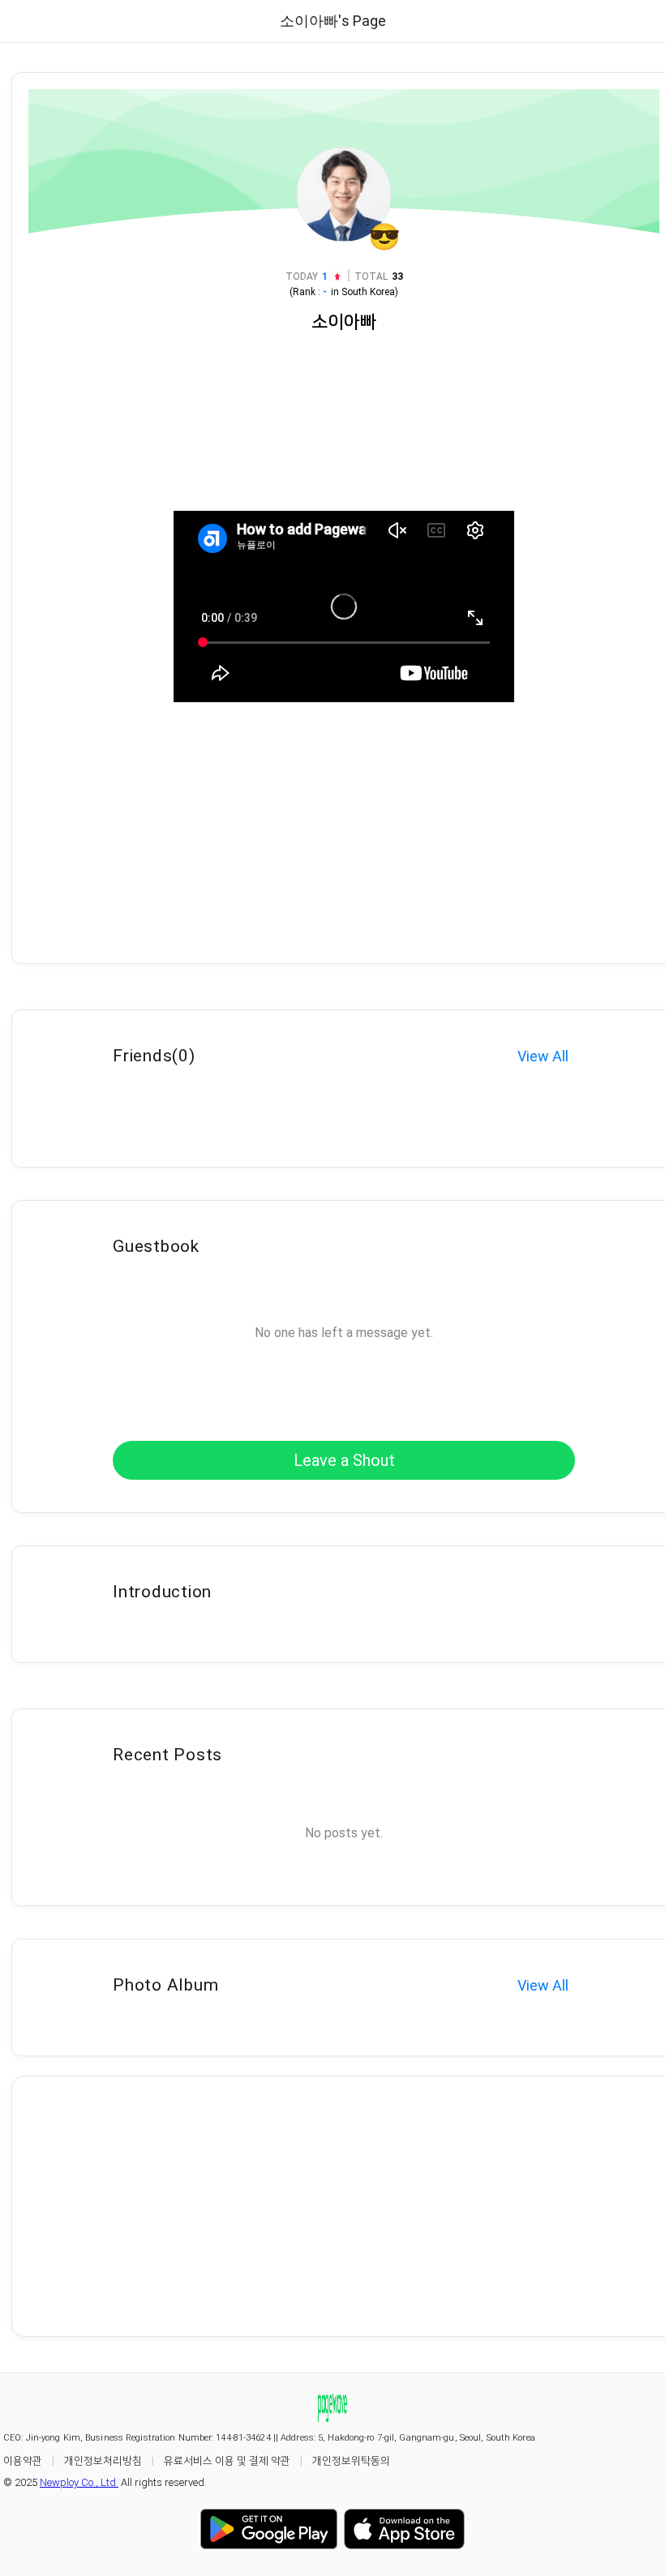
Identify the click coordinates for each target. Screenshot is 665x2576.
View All (543, 1056)
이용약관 (23, 2460)
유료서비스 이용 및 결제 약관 (227, 2460)
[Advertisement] (344, 2206)
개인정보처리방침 (103, 2460)
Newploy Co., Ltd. (79, 2482)
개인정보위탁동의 (351, 2460)
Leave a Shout (344, 1460)
